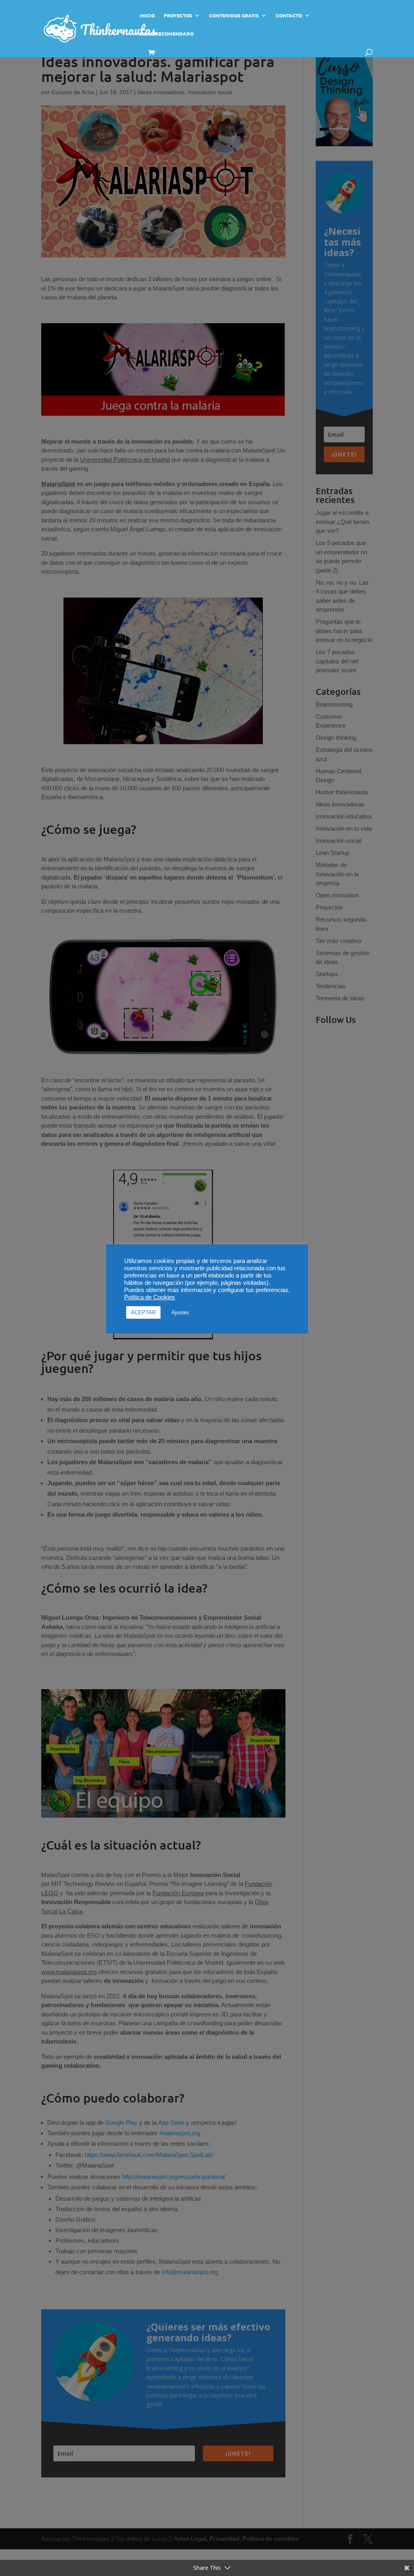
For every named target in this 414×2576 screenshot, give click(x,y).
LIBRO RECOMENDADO (167, 34)
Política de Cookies (150, 1297)
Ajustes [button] (180, 1312)
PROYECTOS (178, 16)
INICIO (147, 16)
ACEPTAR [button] (143, 1312)
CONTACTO (289, 16)
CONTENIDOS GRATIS (234, 16)
